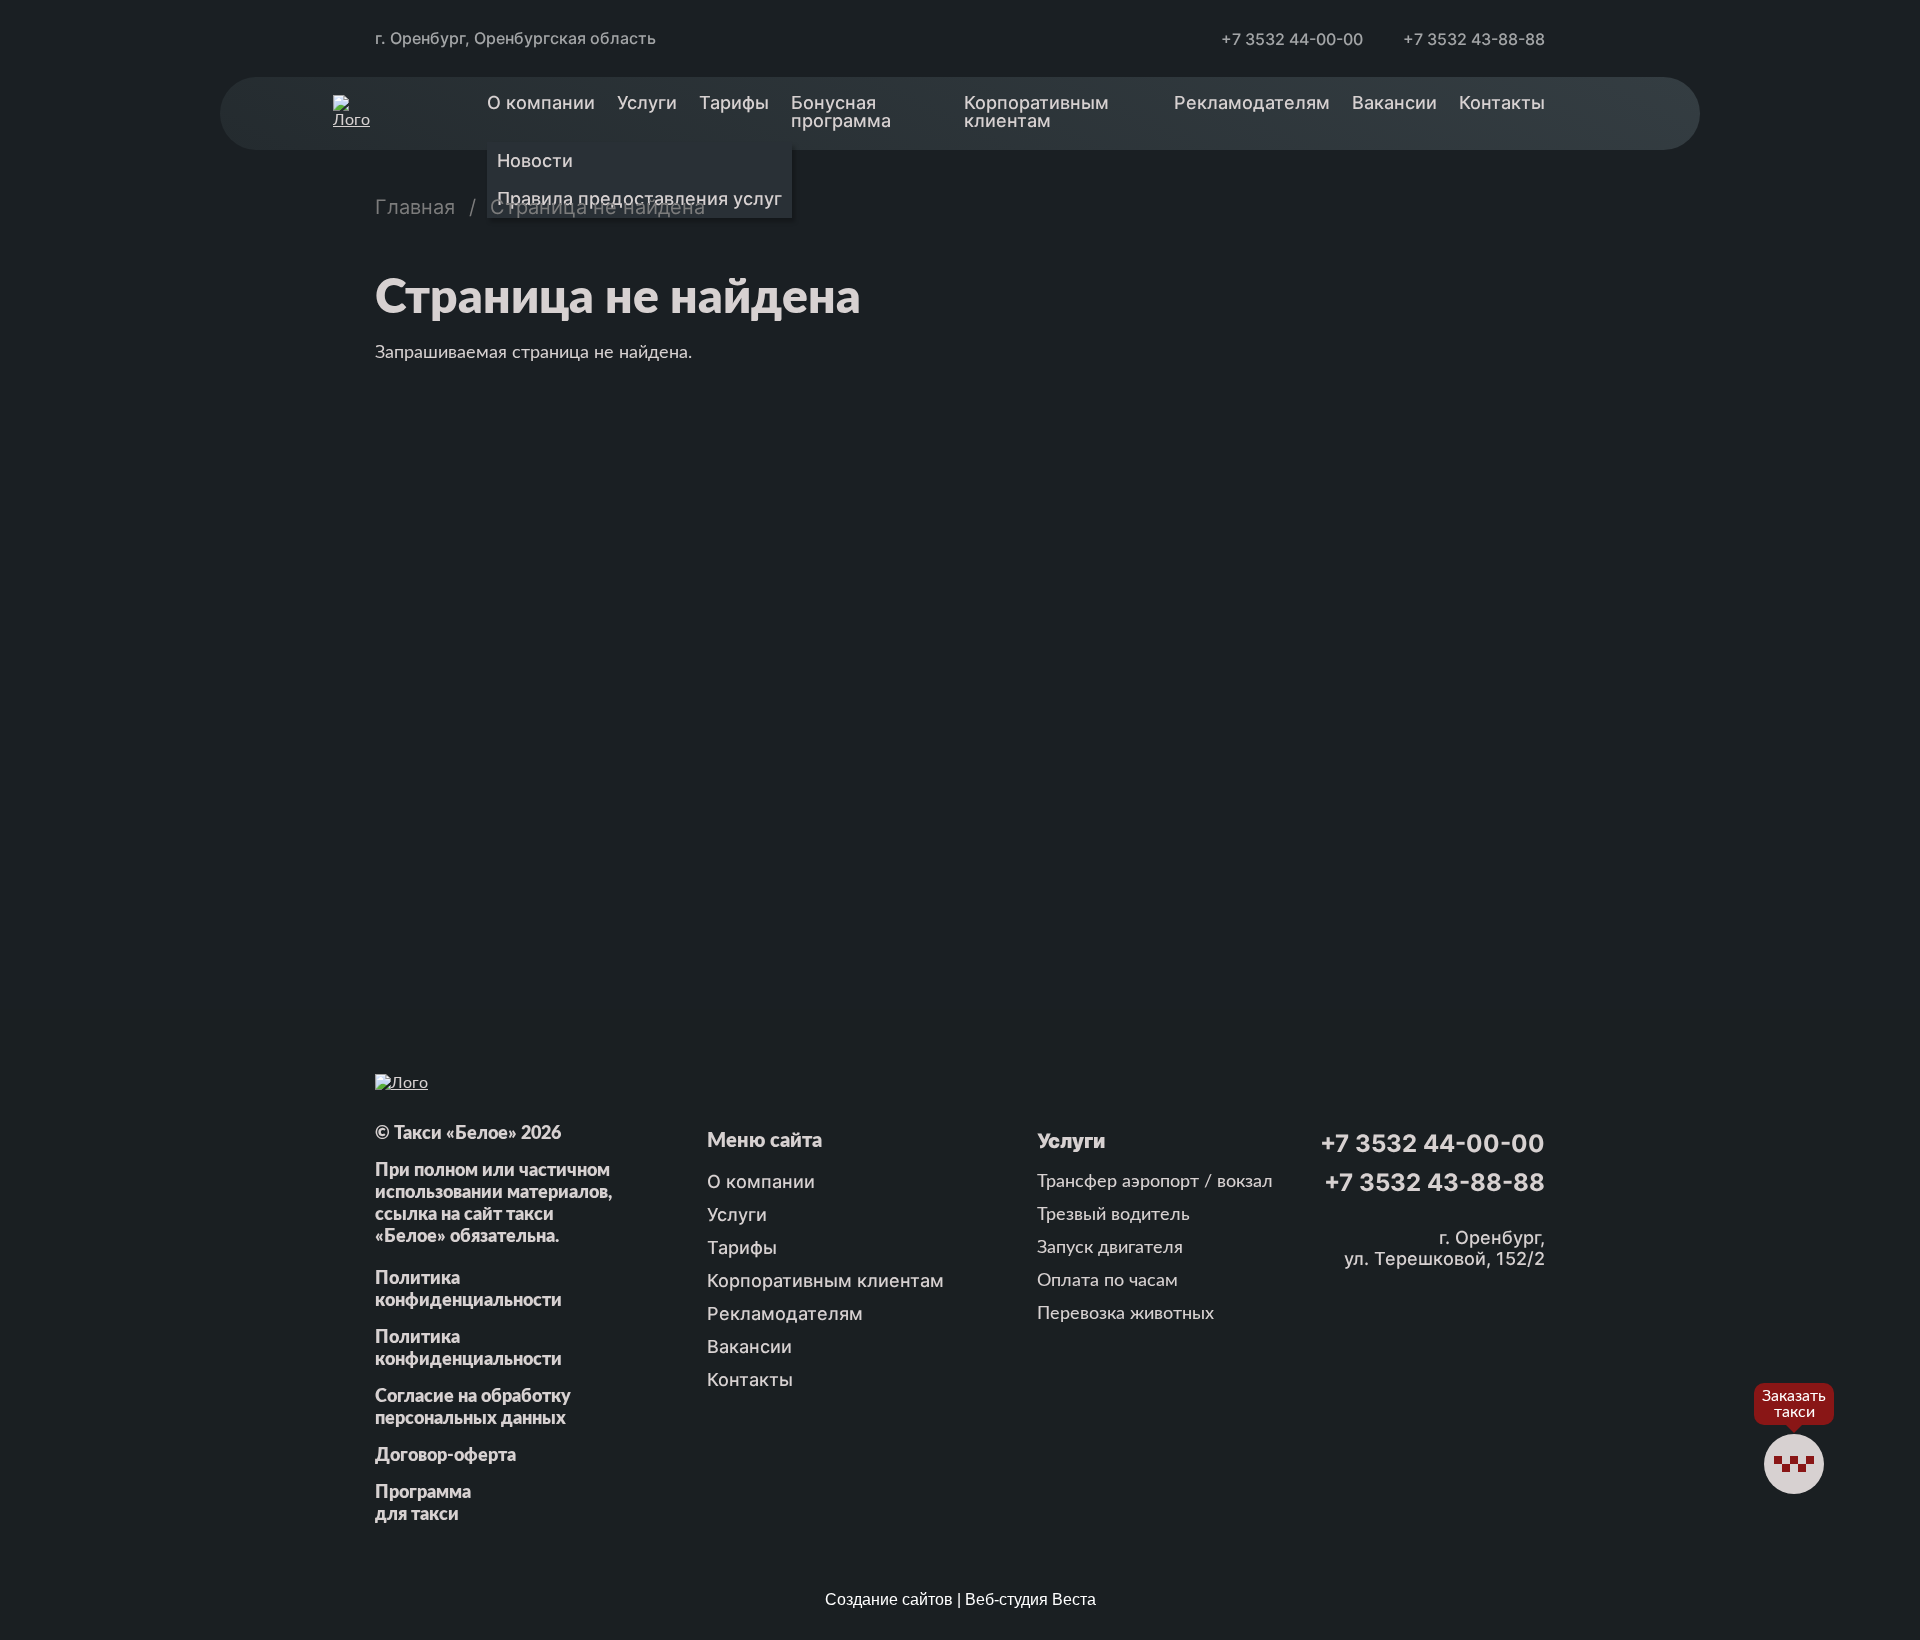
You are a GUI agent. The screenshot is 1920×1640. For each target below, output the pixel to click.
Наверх (1794, 1544)
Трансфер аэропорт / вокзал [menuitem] (1155, 1182)
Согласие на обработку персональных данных (473, 1408)
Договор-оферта (445, 1456)
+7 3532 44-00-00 (1292, 39)
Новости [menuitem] (535, 160)
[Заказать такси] (1794, 1464)
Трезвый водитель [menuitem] (1113, 1215)
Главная (415, 207)
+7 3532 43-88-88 (1474, 39)
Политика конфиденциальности (468, 1290)
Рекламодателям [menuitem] (1252, 102)
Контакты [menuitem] (1502, 102)
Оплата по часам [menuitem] (1107, 1281)
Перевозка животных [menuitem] (1125, 1314)
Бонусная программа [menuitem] (841, 111)
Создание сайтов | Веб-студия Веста (960, 1599)
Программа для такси (423, 1504)
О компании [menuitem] (541, 102)
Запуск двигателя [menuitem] (1110, 1248)
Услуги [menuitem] (647, 102)
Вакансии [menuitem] (1394, 102)
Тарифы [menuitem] (734, 102)
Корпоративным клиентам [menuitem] (1036, 111)
